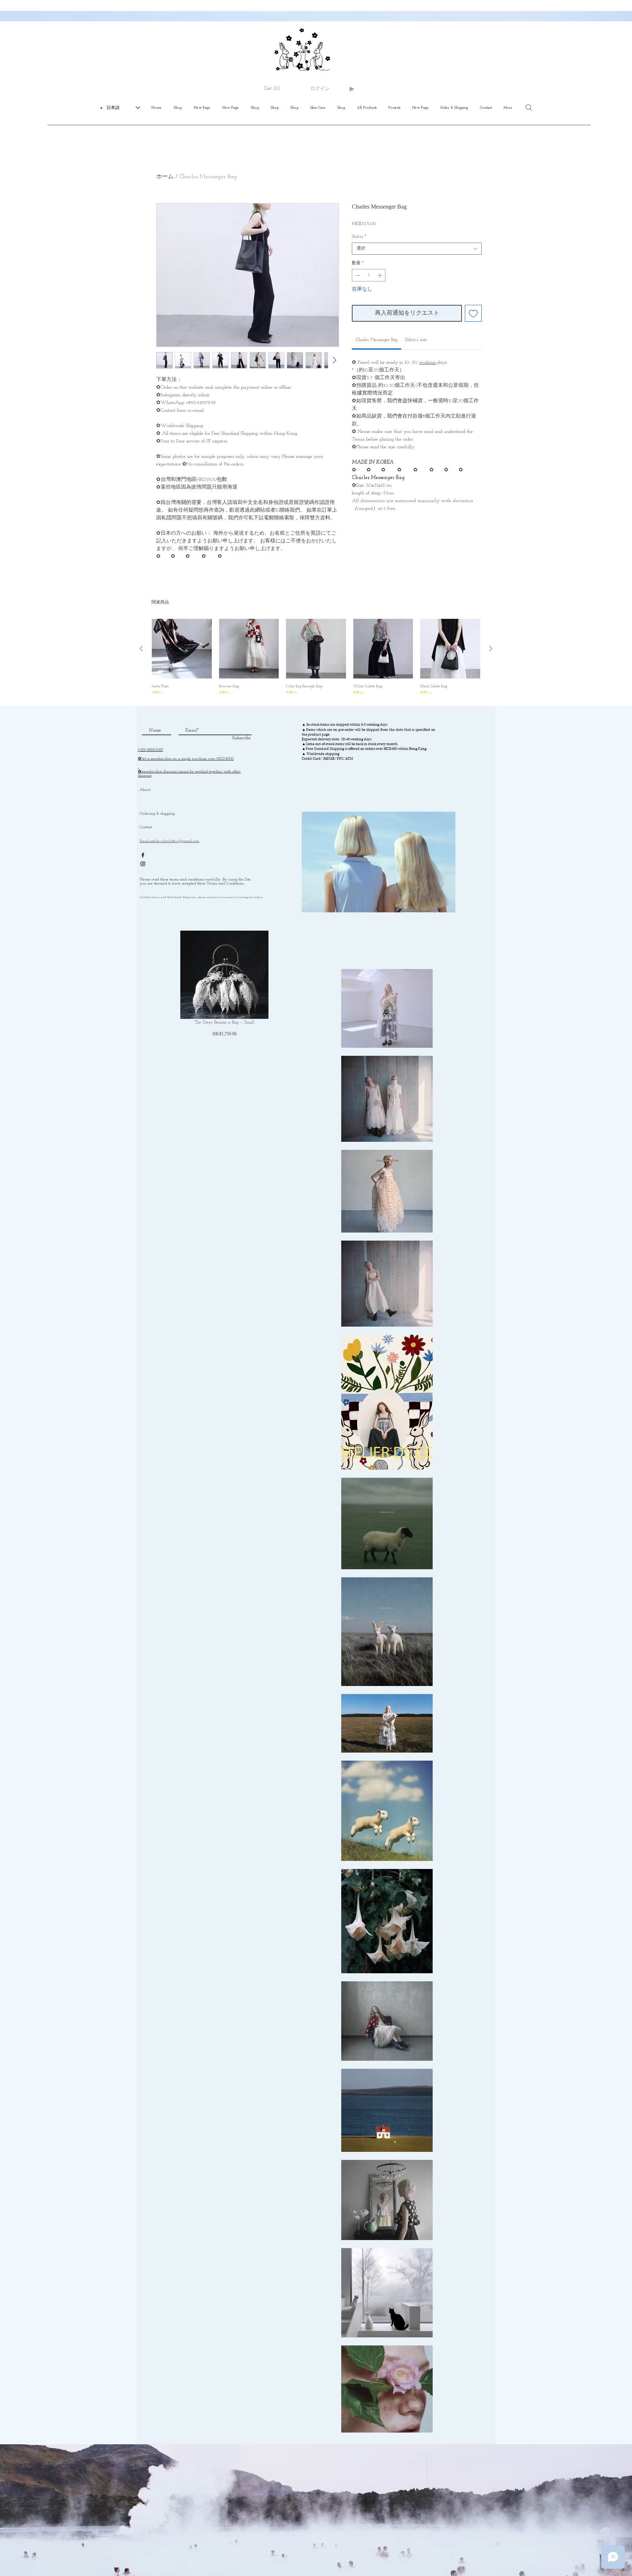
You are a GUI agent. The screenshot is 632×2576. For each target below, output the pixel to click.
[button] (275, 89)
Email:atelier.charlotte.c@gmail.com (170, 841)
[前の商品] (141, 648)
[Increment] (380, 275)
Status (359, 237)
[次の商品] (491, 648)
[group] (316, 659)
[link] (377, 340)
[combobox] (417, 249)
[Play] (351, 89)
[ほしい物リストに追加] (473, 313)
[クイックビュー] (182, 649)
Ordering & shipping (157, 814)
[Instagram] (143, 864)
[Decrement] (357, 275)
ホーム (165, 177)
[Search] (529, 108)
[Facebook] (143, 855)
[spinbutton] (369, 275)
